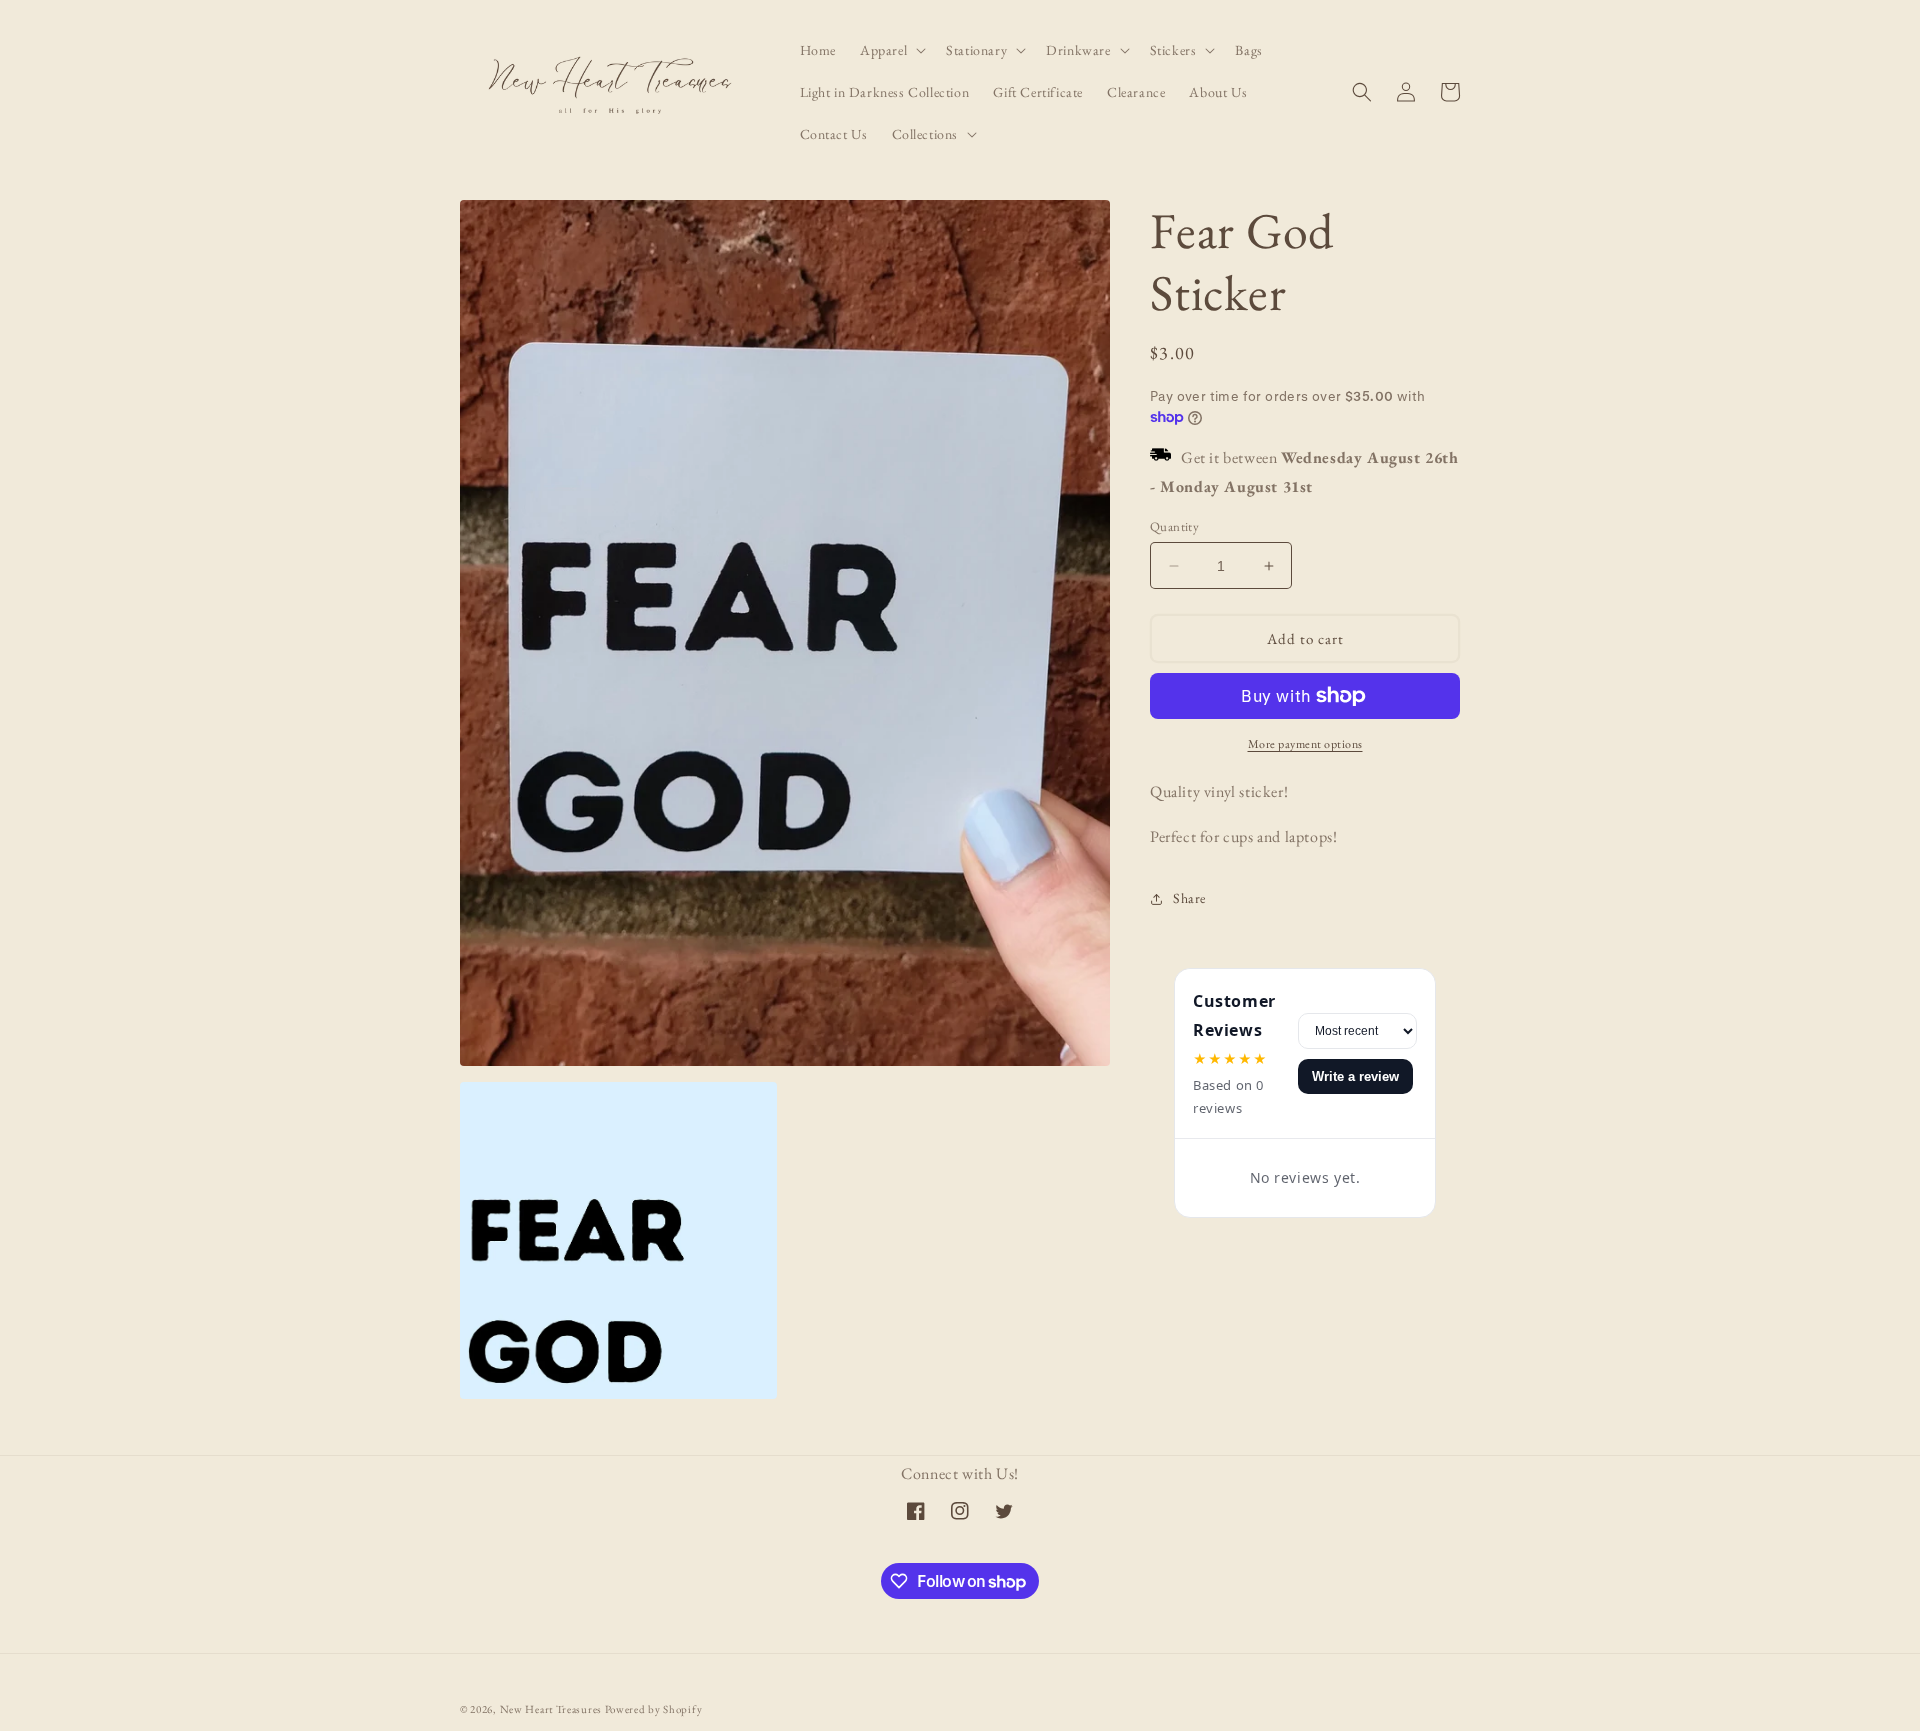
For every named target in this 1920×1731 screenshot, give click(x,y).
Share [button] (1189, 898)
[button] (891, 50)
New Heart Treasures (552, 1709)
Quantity (1174, 526)
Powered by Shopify (654, 1709)
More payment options (1305, 744)
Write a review (1355, 1076)
